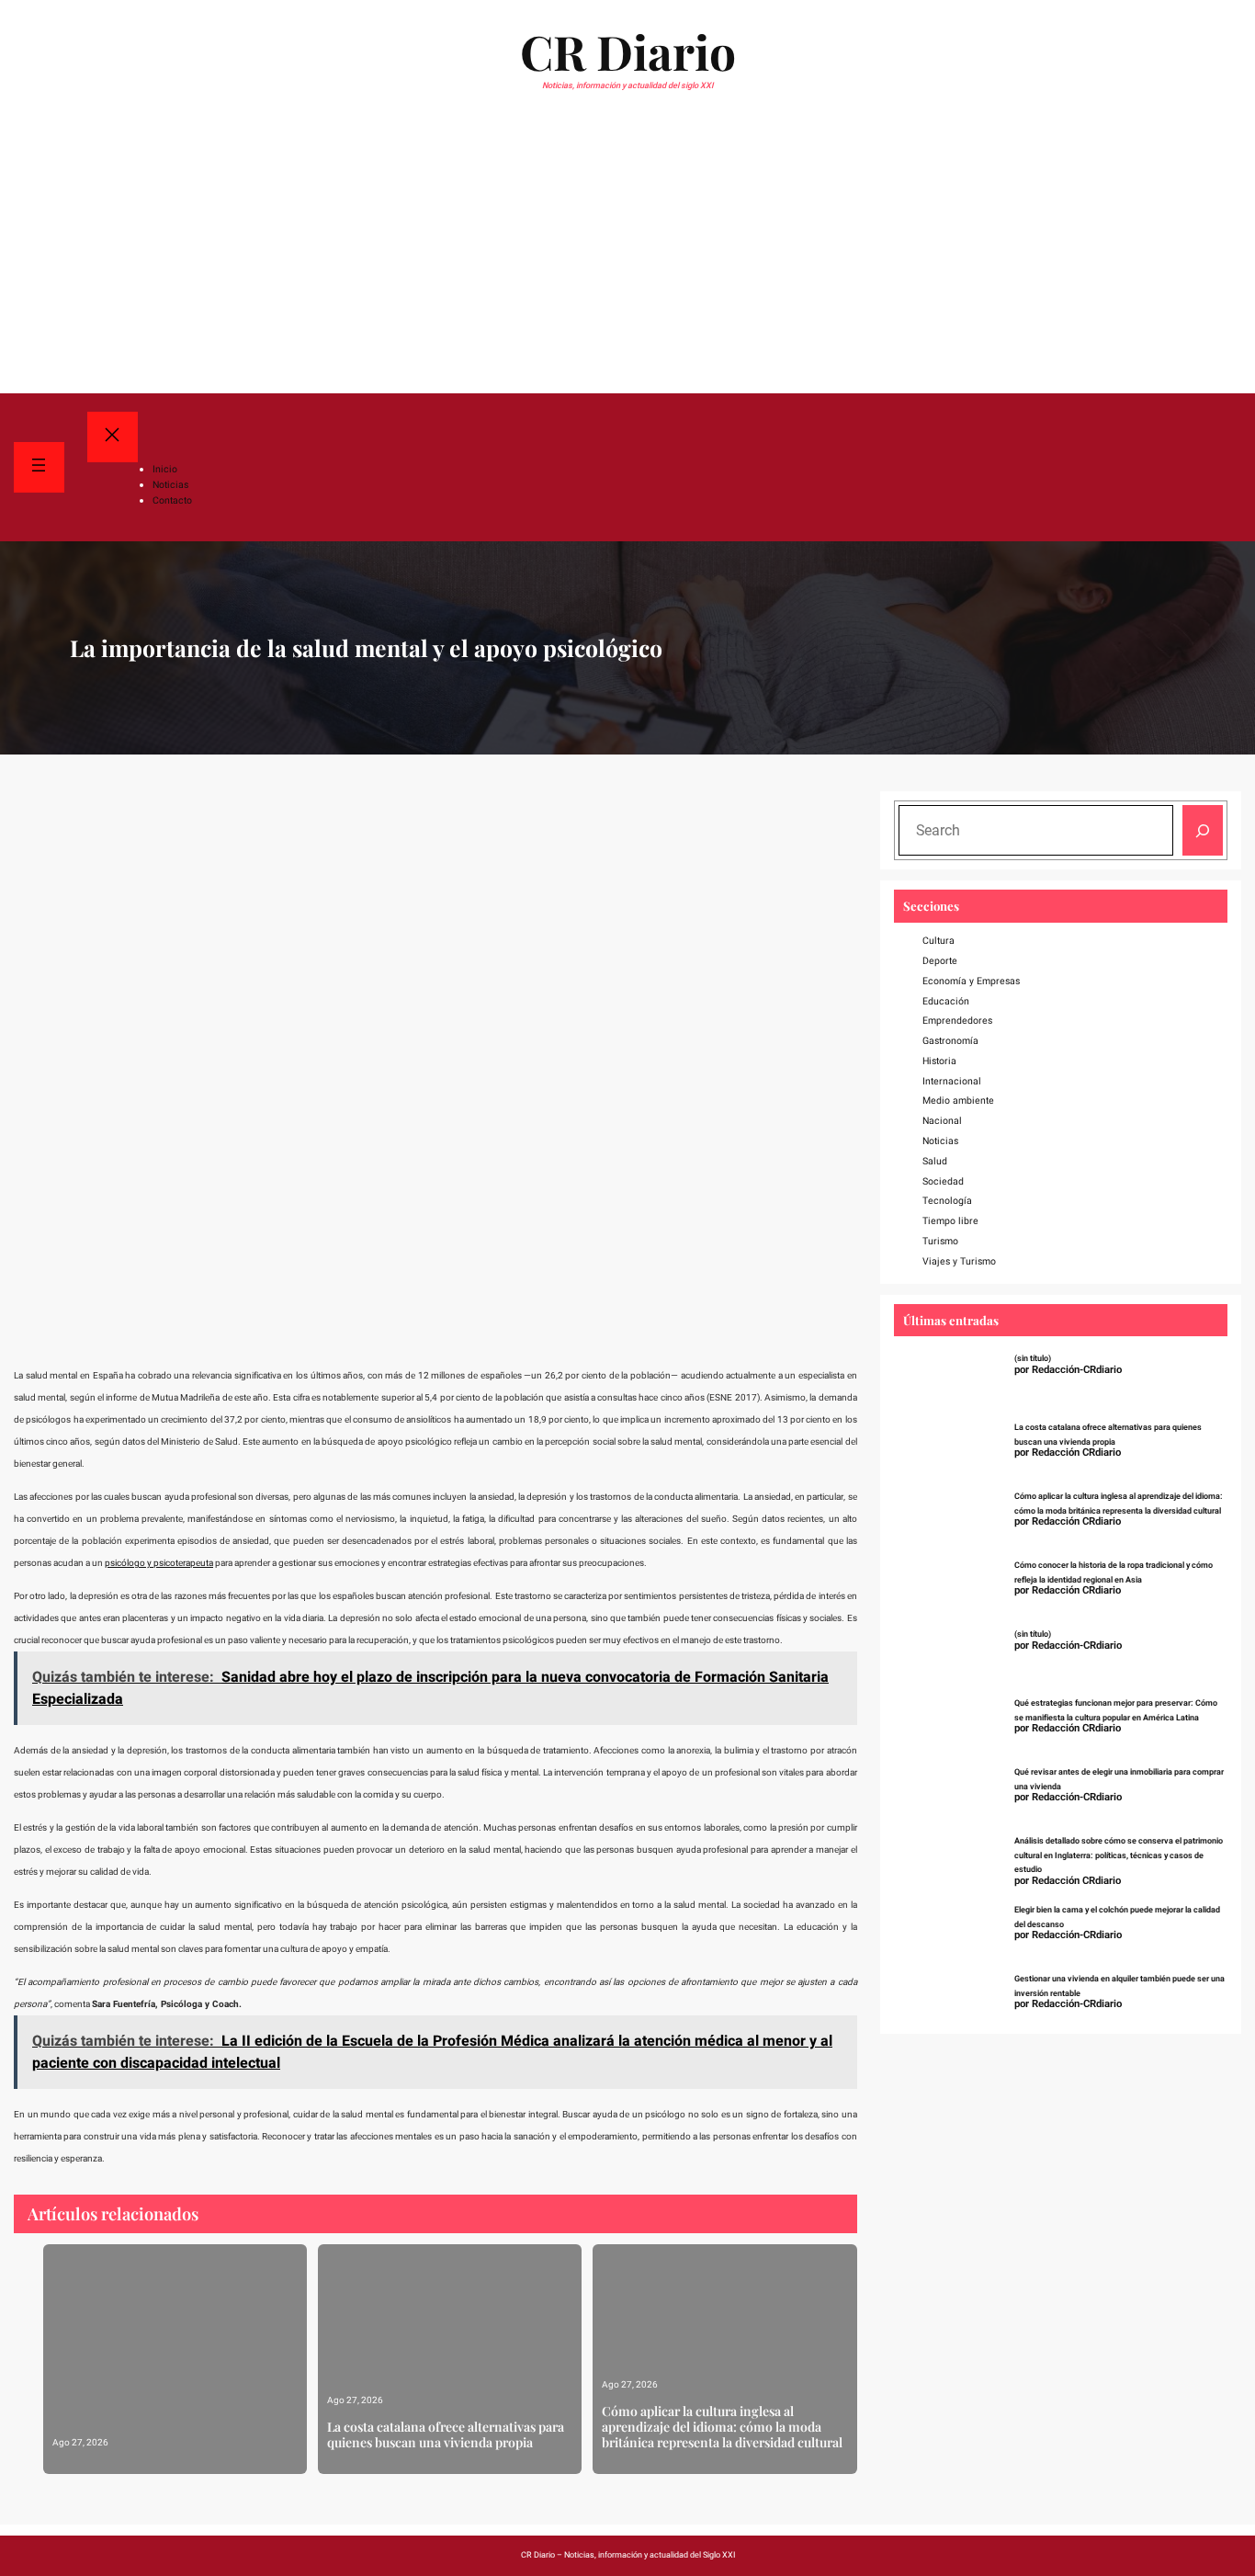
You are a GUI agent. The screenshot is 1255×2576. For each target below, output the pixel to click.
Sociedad (943, 1181)
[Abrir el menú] (39, 467)
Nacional (942, 1121)
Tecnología (947, 1201)
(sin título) (1033, 1359)
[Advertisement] (627, 255)
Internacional (952, 1081)
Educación (946, 1001)
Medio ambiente (958, 1101)
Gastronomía (950, 1041)
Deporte (940, 961)
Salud (935, 1161)
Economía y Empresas (971, 981)
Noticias (940, 1141)
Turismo (940, 1241)
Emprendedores (957, 1021)
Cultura (938, 941)
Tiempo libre (950, 1221)
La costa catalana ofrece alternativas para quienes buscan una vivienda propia (446, 2435)
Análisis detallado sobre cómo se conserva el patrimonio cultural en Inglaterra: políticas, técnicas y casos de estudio (1119, 1855)
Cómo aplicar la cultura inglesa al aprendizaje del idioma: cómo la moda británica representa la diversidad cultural (722, 2427)
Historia (939, 1061)
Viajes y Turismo (959, 1261)
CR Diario (628, 51)
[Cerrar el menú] (113, 437)
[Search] (1203, 830)
